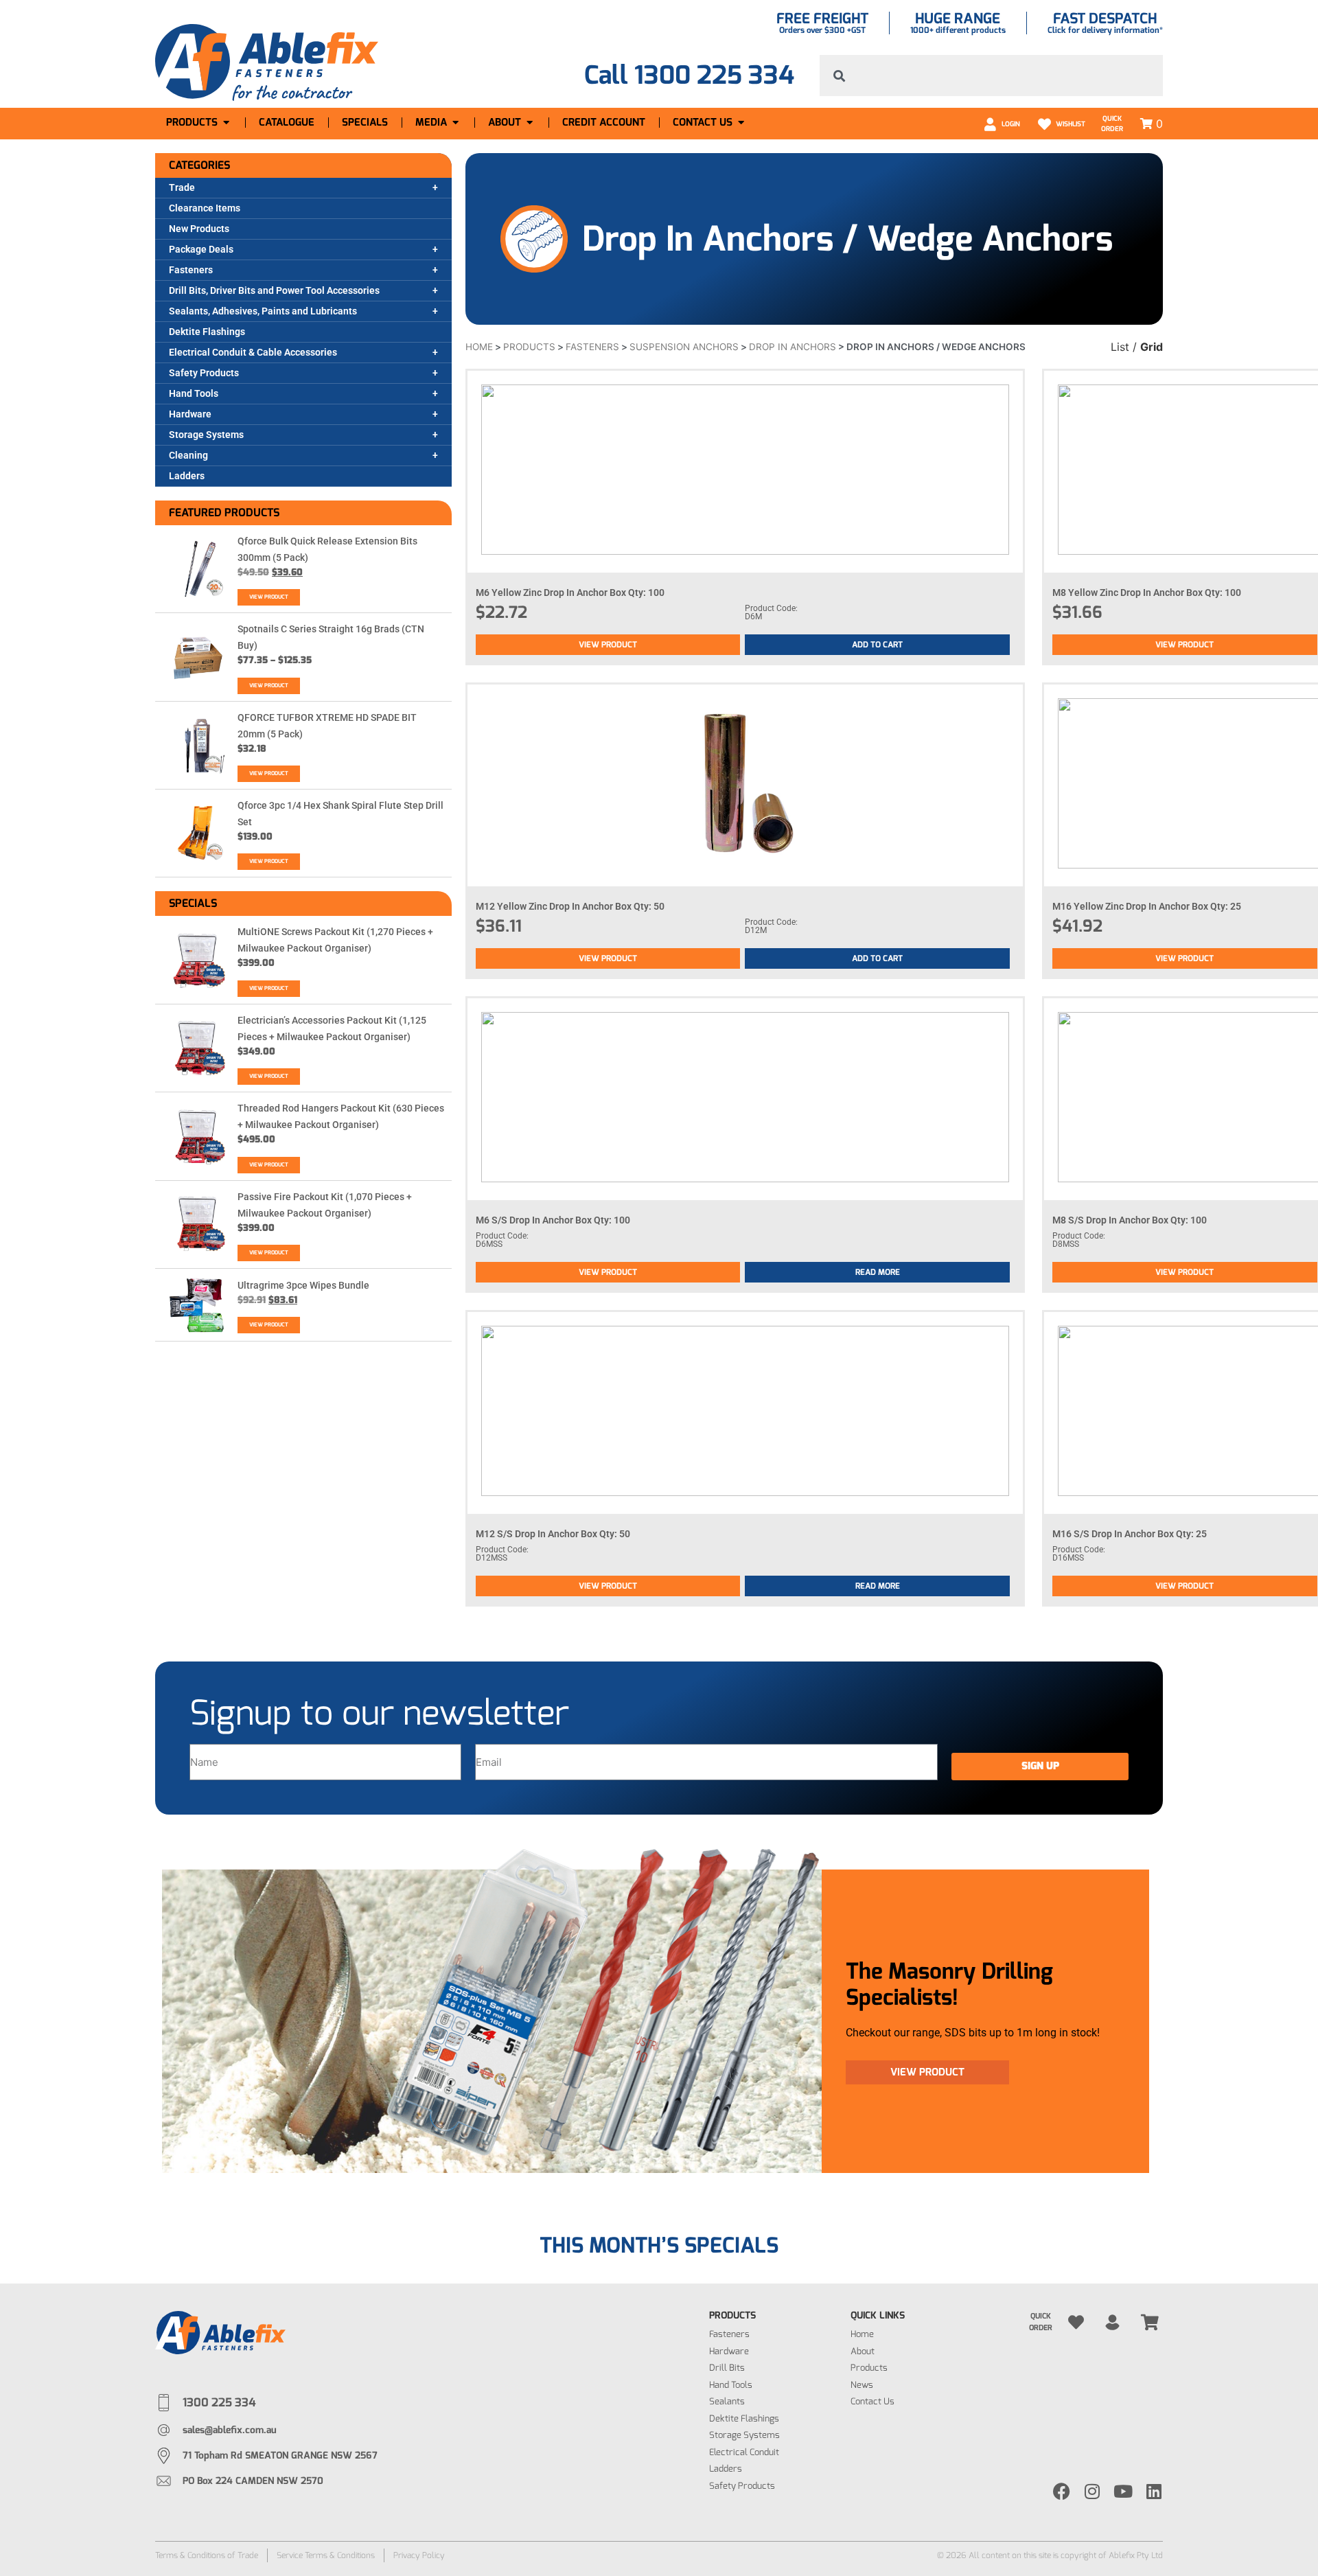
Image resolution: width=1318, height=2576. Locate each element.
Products (529, 347)
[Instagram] (1092, 2491)
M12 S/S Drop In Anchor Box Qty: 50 (553, 1534)
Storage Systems (206, 435)
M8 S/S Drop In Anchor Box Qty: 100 (1130, 1220)
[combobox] (991, 76)
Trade (182, 187)
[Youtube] (1123, 2491)
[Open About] (530, 123)
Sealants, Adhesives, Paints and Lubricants (263, 311)
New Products (199, 229)
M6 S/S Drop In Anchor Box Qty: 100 (553, 1220)
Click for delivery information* (1105, 30)
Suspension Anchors (684, 347)
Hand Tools (194, 393)
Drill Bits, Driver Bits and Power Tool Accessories (274, 290)
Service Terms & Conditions (326, 2555)
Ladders (187, 476)
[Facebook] (1062, 2491)
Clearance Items (205, 208)
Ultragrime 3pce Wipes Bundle (303, 1285)
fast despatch (1105, 19)
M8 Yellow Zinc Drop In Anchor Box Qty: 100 (1147, 593)
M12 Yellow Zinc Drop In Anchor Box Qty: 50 (570, 906)
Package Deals (201, 249)
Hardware (190, 414)
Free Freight (822, 19)
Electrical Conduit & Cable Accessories (253, 352)
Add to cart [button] (877, 645)
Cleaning (188, 455)
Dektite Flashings (207, 332)
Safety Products (204, 373)
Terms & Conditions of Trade (207, 2555)
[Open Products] (226, 123)
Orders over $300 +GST (822, 30)
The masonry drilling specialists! (949, 1984)
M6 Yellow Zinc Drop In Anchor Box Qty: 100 (570, 593)
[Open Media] (455, 123)
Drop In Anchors (793, 347)
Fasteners (191, 270)
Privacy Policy (419, 2555)
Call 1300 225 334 (689, 75)
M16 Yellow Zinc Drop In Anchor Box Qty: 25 (1147, 906)
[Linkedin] (1154, 2491)
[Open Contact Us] (741, 123)
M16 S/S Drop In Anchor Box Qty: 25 (1130, 1534)
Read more (878, 1272)
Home (479, 347)
